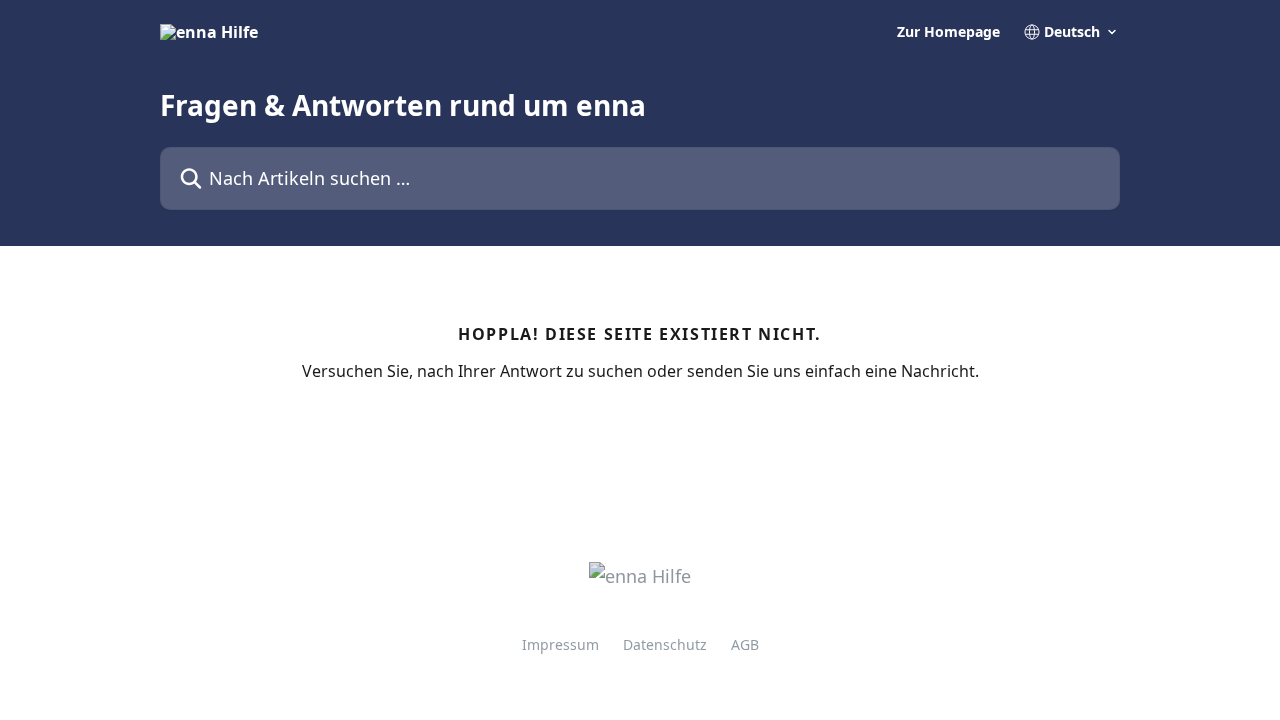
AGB (745, 644)
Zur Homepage (948, 32)
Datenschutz (665, 644)
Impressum (560, 644)
